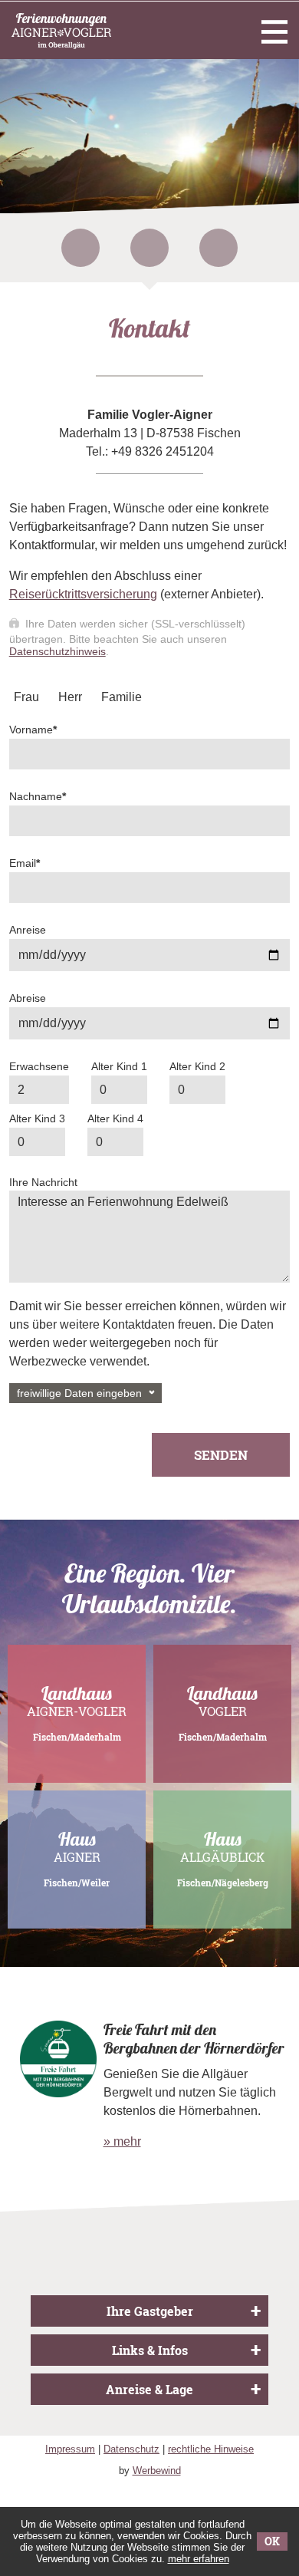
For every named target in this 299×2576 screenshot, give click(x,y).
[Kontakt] (80, 248)
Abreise (28, 998)
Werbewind (157, 2471)
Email (25, 863)
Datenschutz (131, 2449)
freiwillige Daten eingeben (79, 1393)
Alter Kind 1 (119, 1066)
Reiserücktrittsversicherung (83, 594)
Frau (26, 697)
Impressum (70, 2449)
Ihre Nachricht (43, 1182)
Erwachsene (39, 1066)
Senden (221, 1455)
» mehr (122, 2141)
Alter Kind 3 (37, 1118)
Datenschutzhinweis (58, 651)
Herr (70, 697)
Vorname (33, 730)
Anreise (28, 930)
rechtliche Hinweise (211, 2449)
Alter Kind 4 (115, 1118)
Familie (122, 697)
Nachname (38, 796)
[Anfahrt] (219, 248)
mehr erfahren (199, 2559)
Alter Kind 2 (197, 1066)
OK (272, 2541)
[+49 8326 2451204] (149, 248)
